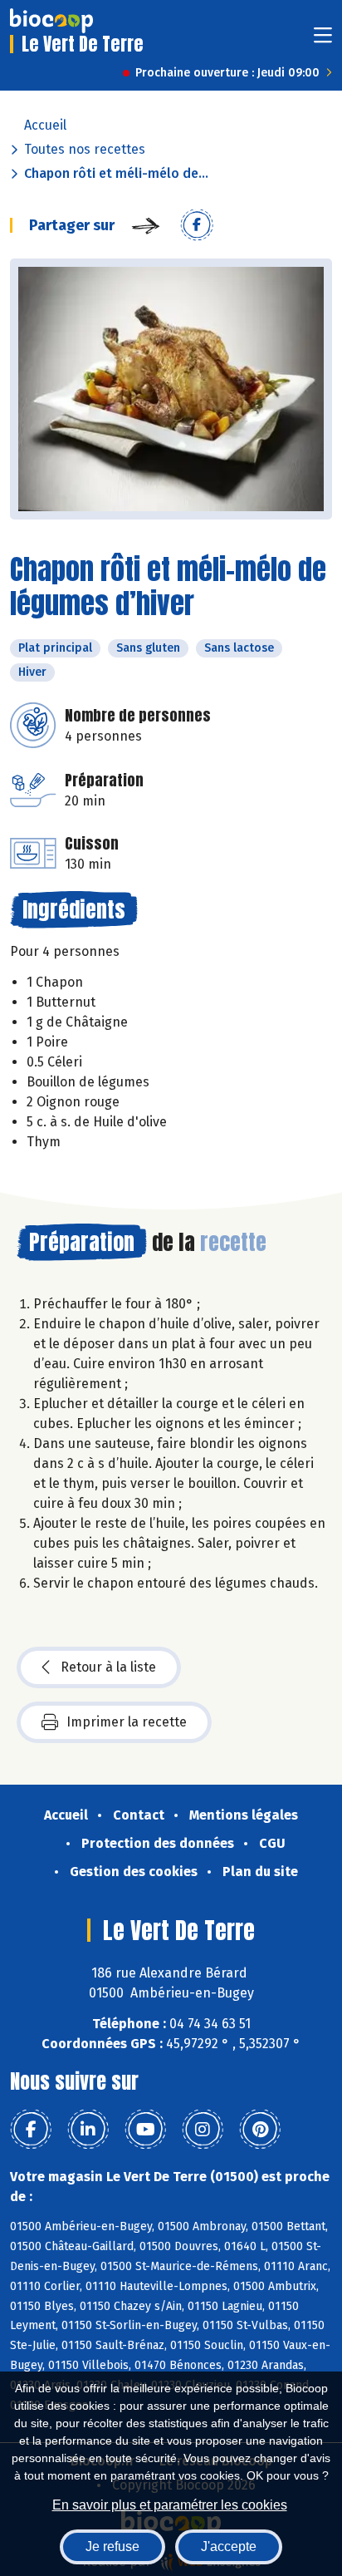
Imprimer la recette (127, 1722)
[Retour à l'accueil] (51, 21)
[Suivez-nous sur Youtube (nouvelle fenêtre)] (145, 2130)
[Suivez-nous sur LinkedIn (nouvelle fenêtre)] (88, 2130)
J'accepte (229, 2546)
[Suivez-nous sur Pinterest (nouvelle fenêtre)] (260, 2130)
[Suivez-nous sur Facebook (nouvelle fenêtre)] (31, 2130)
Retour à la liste (108, 1667)
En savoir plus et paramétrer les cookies (170, 2505)
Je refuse (112, 2546)
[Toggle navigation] (323, 40)
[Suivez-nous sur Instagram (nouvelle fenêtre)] (203, 2130)
